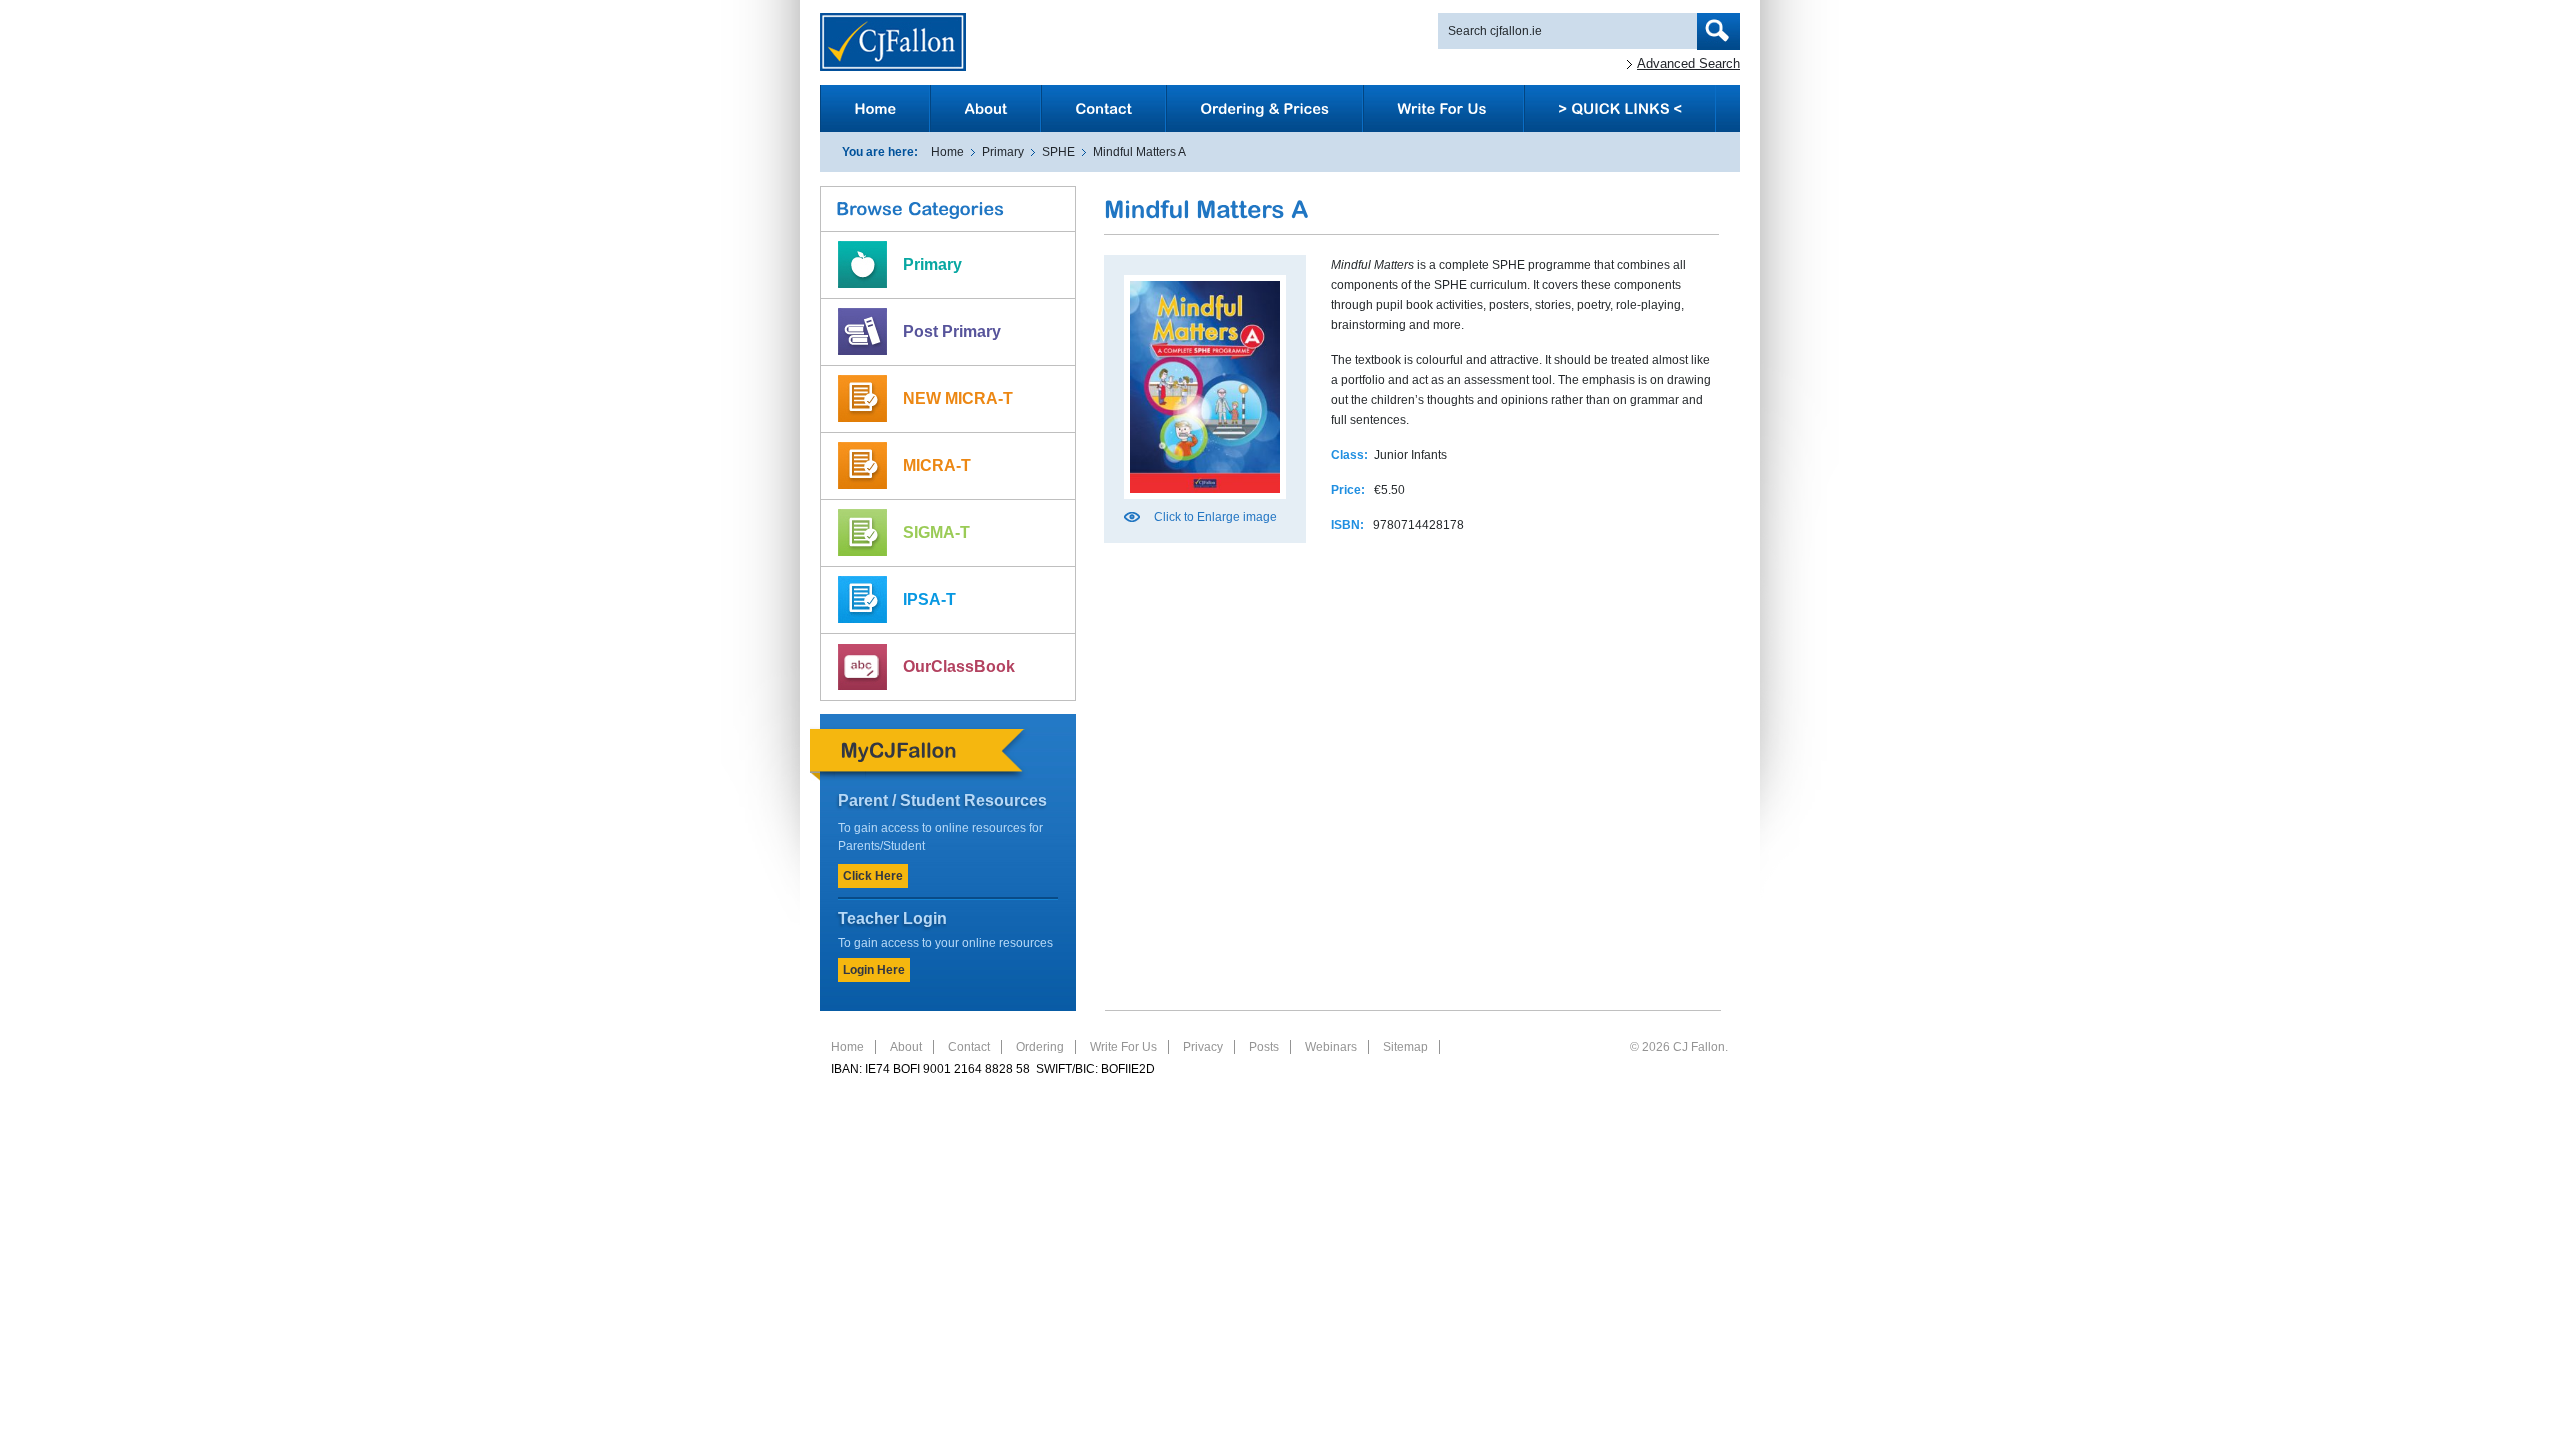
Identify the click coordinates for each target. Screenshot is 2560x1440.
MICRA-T (937, 465)
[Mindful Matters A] (1205, 505)
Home (947, 152)
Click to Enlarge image (1215, 517)
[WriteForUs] (1443, 108)
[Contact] (1103, 108)
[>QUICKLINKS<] (1620, 108)
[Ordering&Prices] (1264, 108)
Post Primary (952, 331)
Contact (969, 1047)
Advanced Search (1688, 63)
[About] (985, 108)
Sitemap (1405, 1047)
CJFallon (893, 42)
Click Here (873, 876)
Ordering (1040, 1047)
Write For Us (1123, 1047)
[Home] (875, 108)
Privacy (1203, 1047)
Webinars (1331, 1047)
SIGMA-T (936, 532)
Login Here (874, 970)
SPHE (1058, 152)
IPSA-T (929, 599)
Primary (1003, 152)
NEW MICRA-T (958, 398)
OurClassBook (959, 666)
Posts (1264, 1047)
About (906, 1047)
